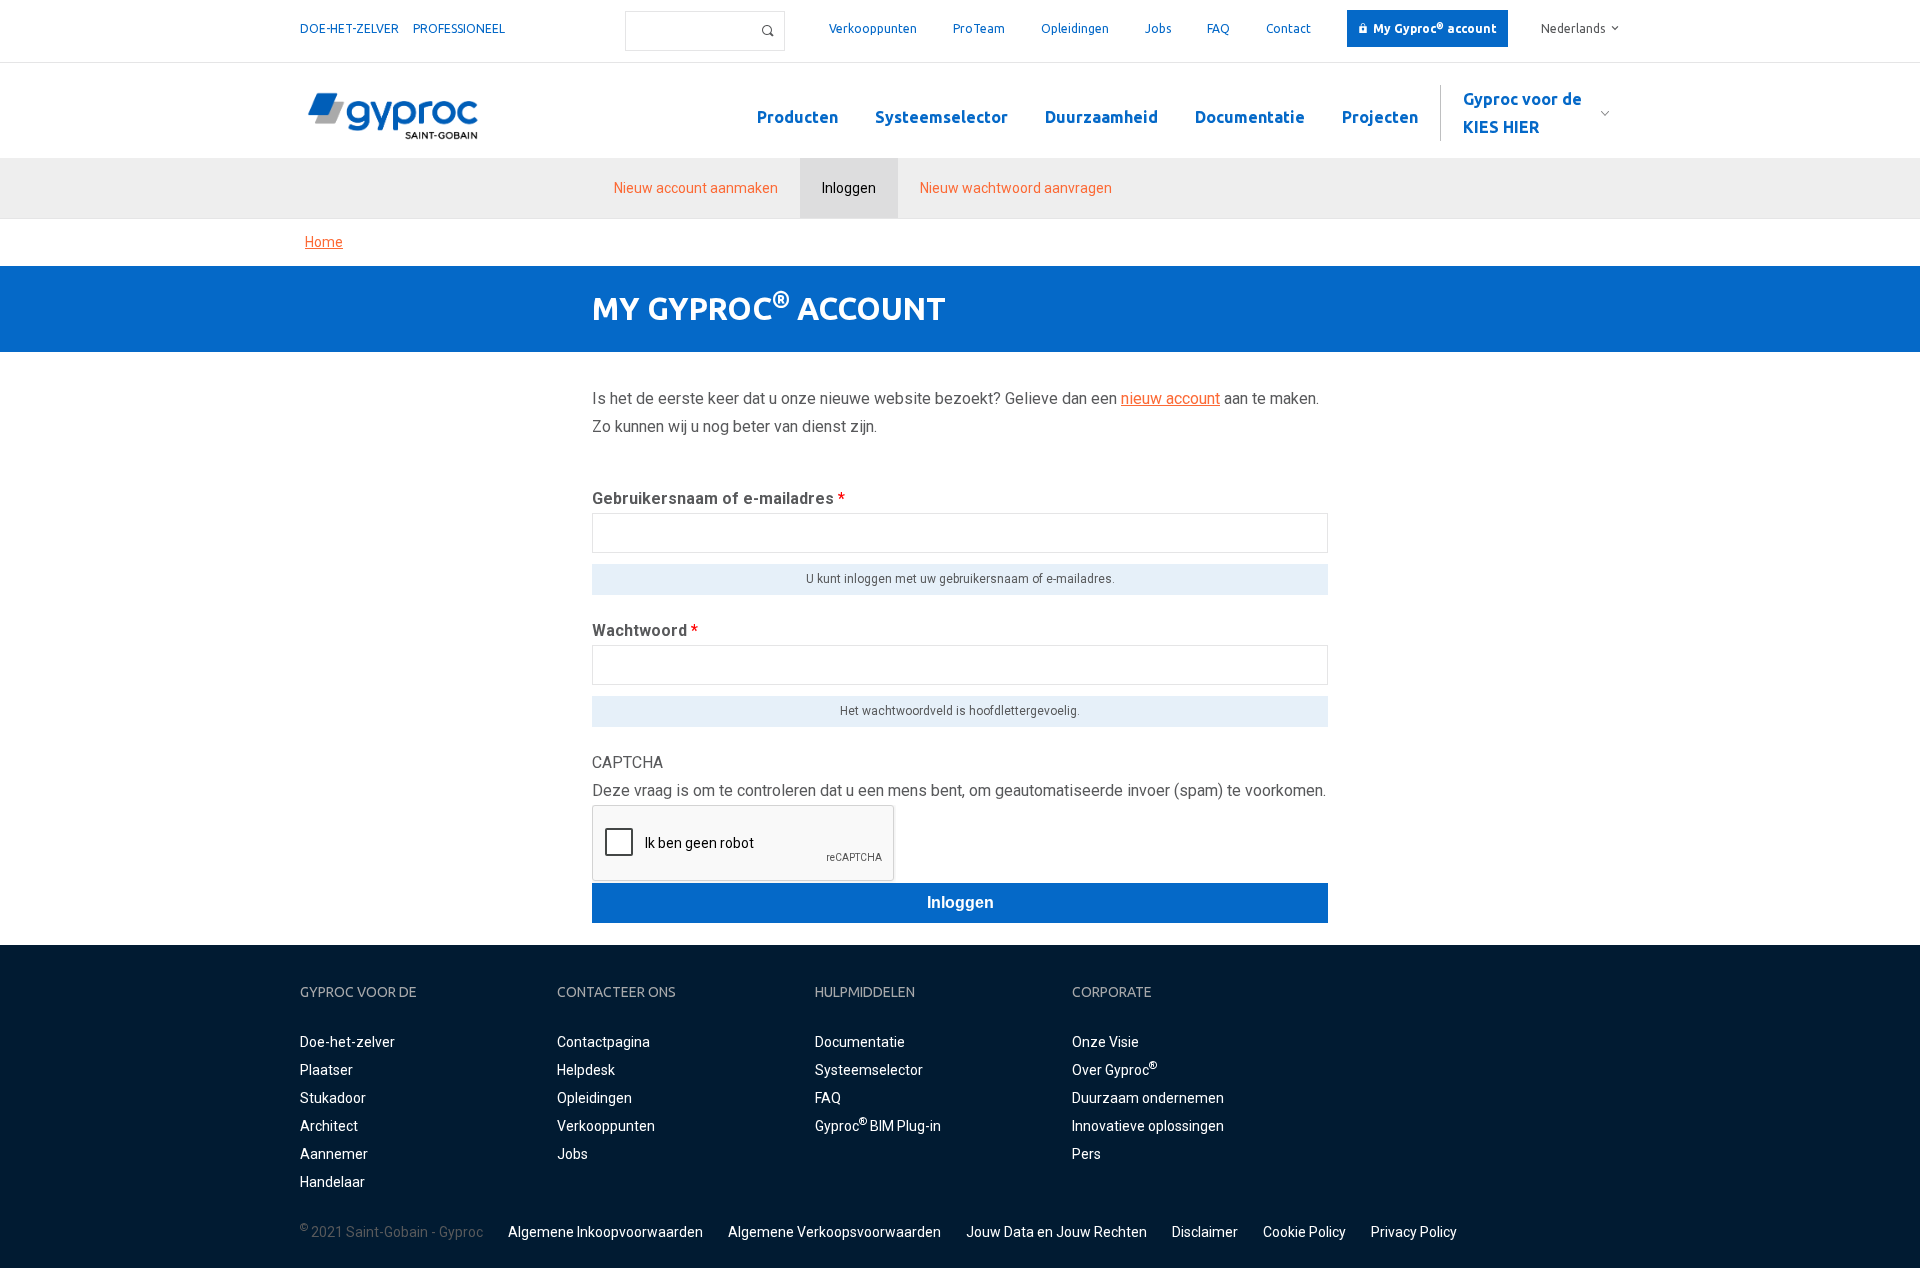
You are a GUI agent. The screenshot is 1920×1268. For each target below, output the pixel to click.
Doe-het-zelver (349, 28)
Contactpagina (603, 1042)
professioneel (459, 28)
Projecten (1380, 117)
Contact (1288, 28)
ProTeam (979, 28)
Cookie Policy (1304, 1232)
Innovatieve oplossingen (1148, 1126)
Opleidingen (1075, 28)
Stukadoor (333, 1098)
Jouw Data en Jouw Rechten (1056, 1232)
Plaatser (326, 1070)
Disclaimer (1205, 1232)
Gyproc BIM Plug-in (878, 1126)
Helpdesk (586, 1070)
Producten (797, 117)
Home (324, 242)
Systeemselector (941, 117)
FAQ (1218, 28)
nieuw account (1170, 398)
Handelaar (332, 1182)
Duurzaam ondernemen (1148, 1098)
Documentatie (1250, 117)
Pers (1086, 1154)
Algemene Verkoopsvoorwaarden (834, 1232)
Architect (329, 1126)
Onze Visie (1105, 1042)
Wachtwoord (645, 630)
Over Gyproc (1114, 1070)
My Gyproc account (1435, 28)
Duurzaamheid (1101, 117)
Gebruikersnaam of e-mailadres (718, 498)
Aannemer (334, 1154)
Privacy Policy (1414, 1232)
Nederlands (1573, 28)
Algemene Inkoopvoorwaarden (605, 1232)
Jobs (1158, 28)
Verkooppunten (873, 28)
